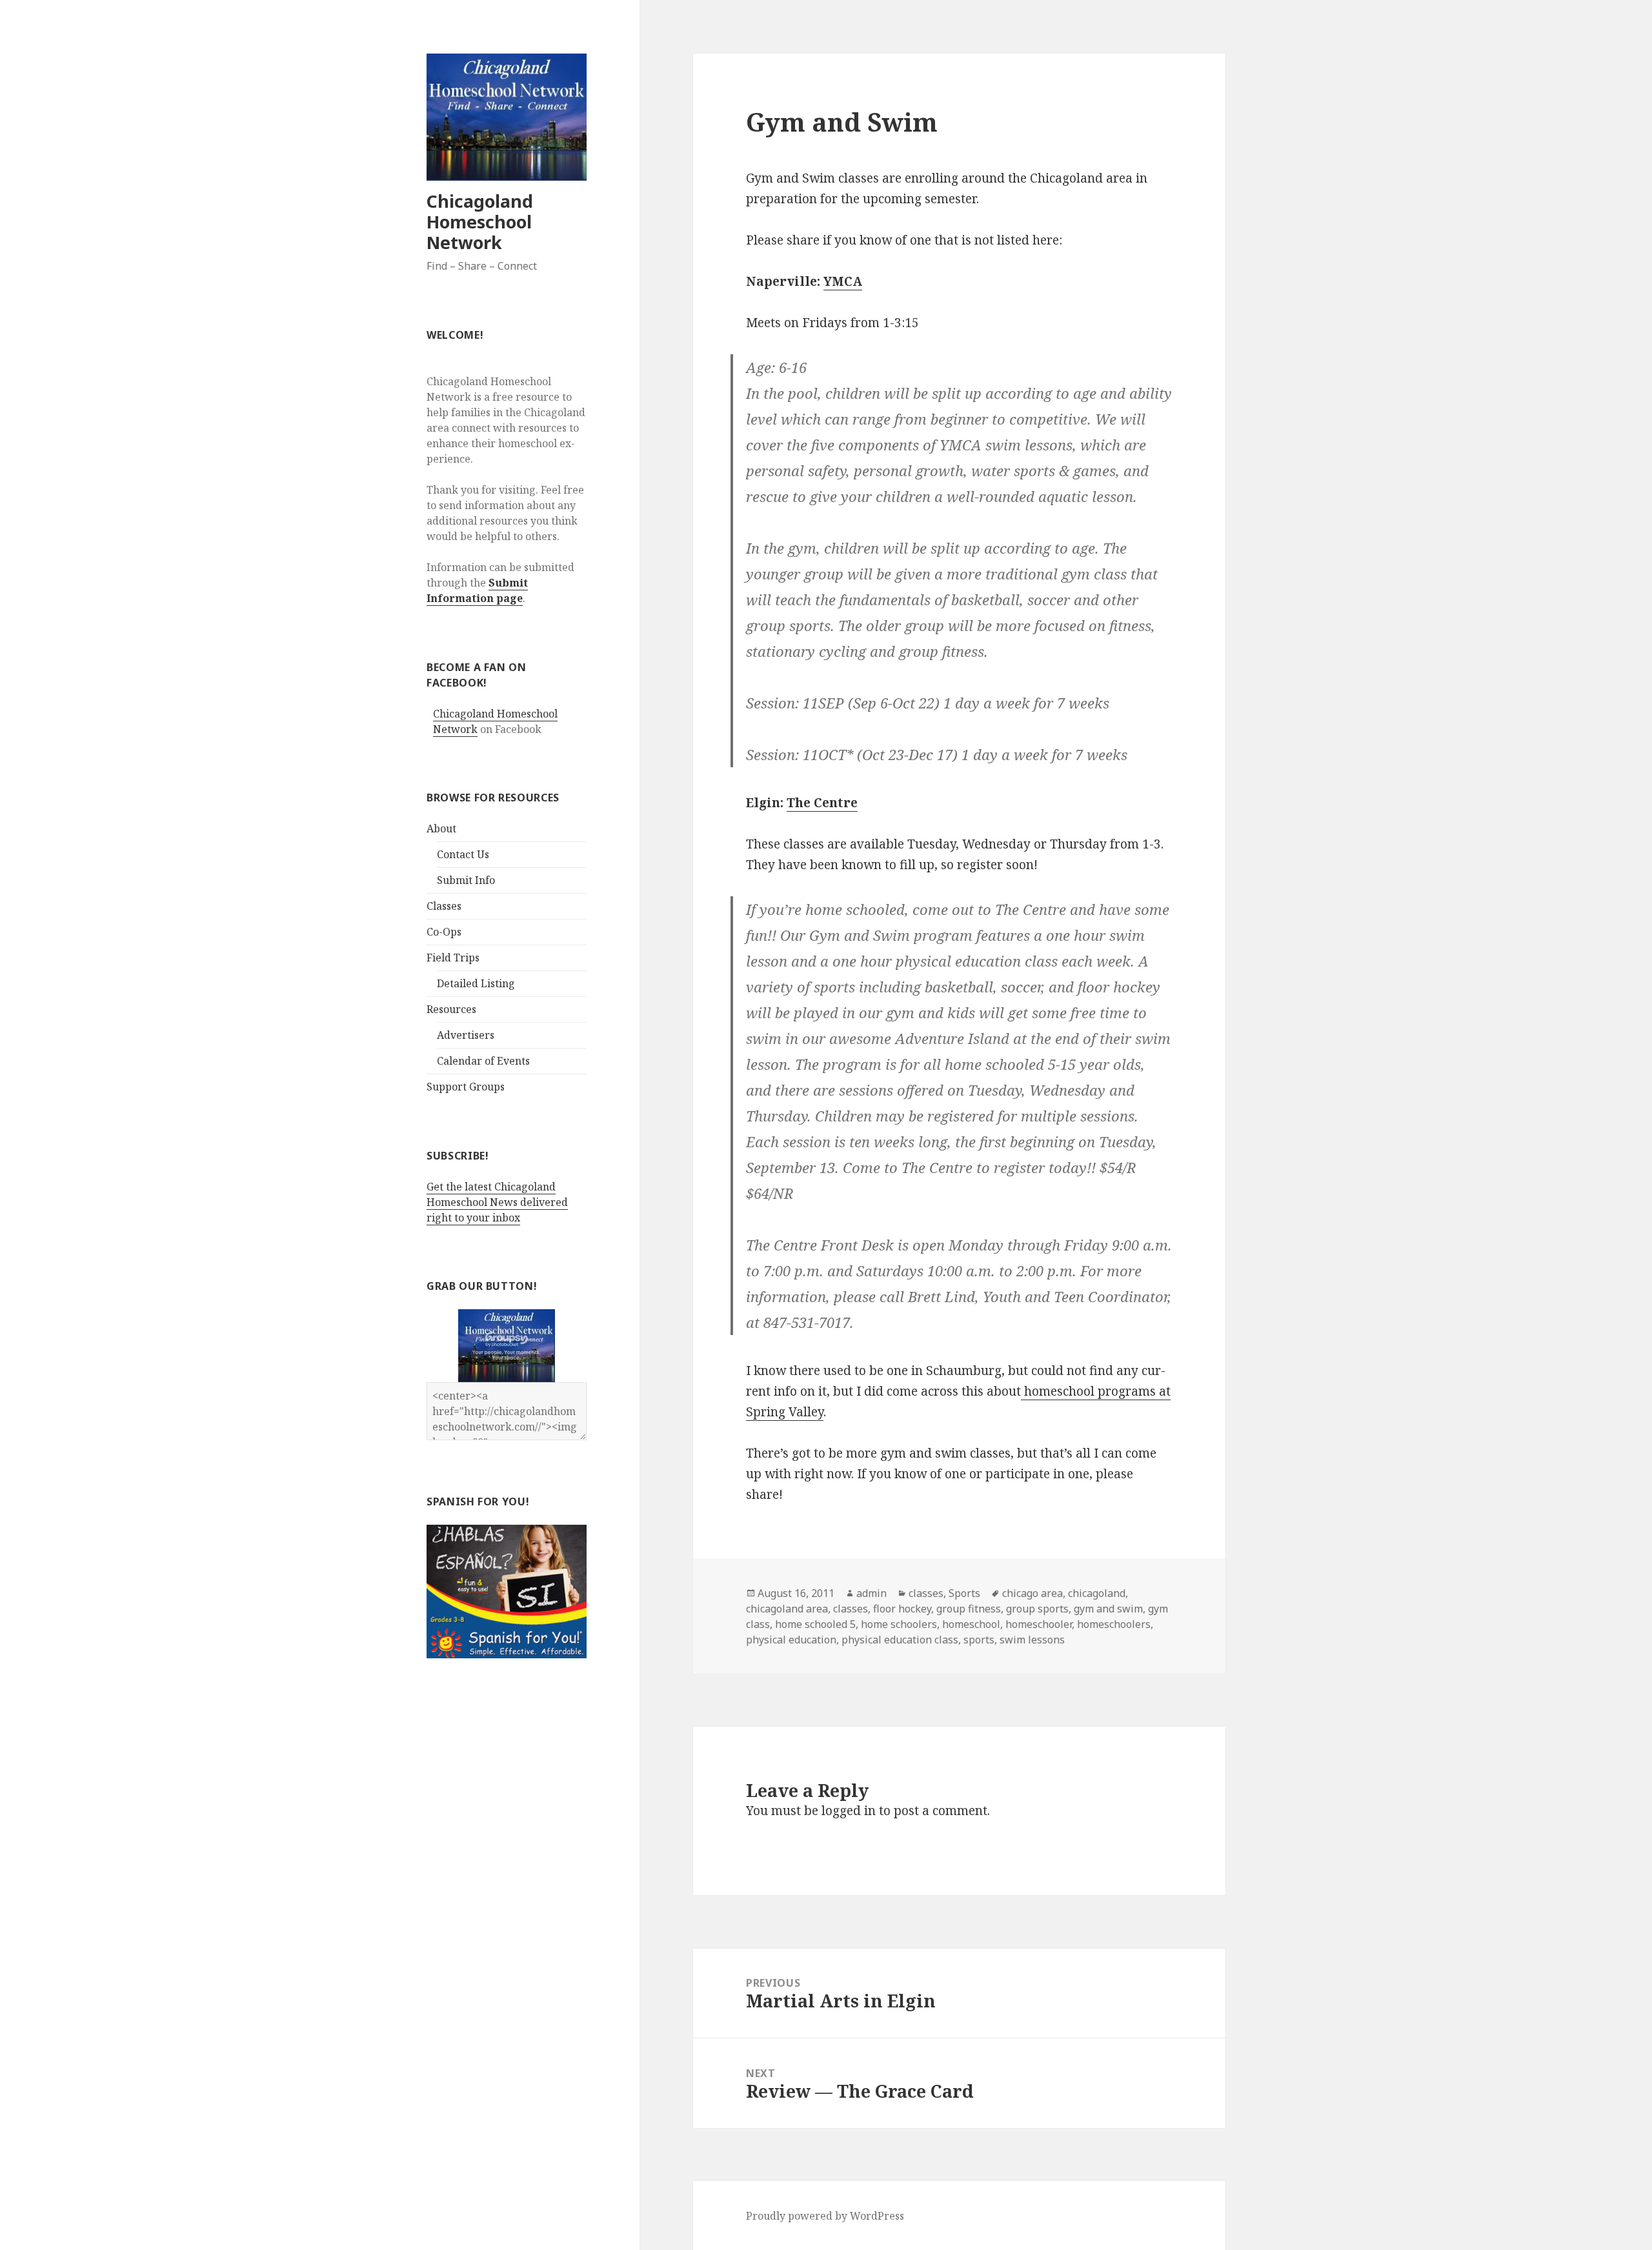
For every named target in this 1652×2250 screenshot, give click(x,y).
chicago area (1032, 1593)
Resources (451, 1009)
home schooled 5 (815, 1624)
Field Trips (453, 958)
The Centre (822, 803)
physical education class (900, 1640)
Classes (444, 906)
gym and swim (1108, 1609)
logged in (849, 1811)
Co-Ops (444, 932)
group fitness (969, 1609)
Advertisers (466, 1035)
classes (926, 1593)
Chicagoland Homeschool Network (480, 222)
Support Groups (466, 1087)
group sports (1037, 1609)
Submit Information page (477, 590)
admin (871, 1593)
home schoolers (899, 1624)
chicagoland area (787, 1609)
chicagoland (1097, 1593)
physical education (791, 1640)
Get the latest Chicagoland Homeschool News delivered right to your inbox (497, 1202)
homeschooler (1039, 1624)
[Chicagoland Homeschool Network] (507, 1345)
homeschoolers (1114, 1624)
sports (979, 1640)
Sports (964, 1593)
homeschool (971, 1624)
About (441, 829)
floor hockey (902, 1609)
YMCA (843, 281)
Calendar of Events (483, 1061)
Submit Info (466, 880)
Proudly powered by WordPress (825, 2216)
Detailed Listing (476, 983)
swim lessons (1032, 1640)
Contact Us (463, 854)
